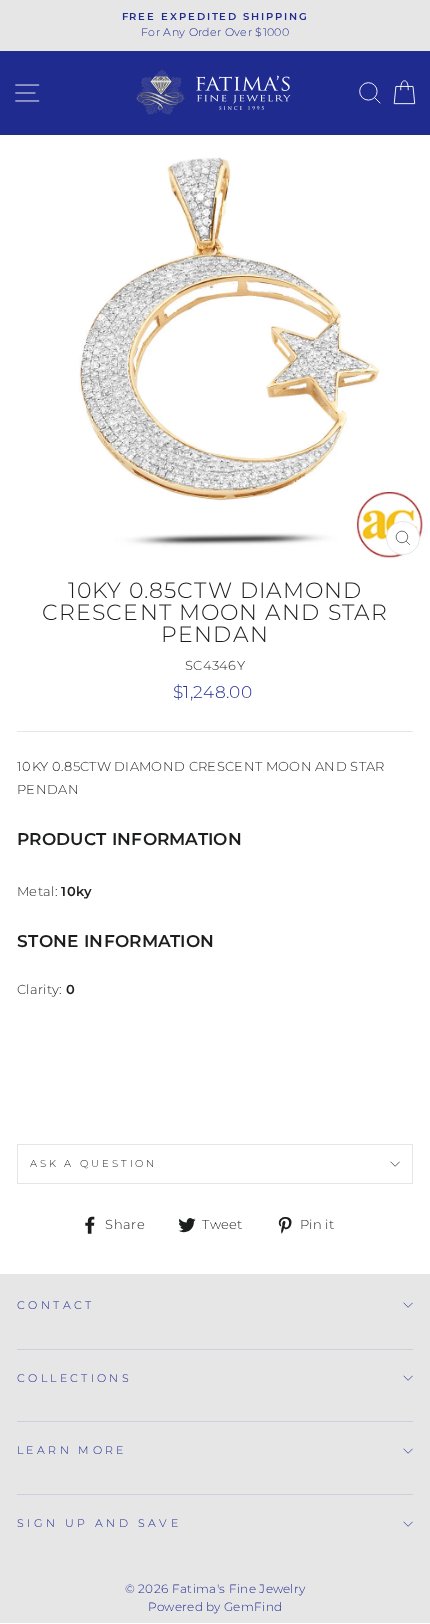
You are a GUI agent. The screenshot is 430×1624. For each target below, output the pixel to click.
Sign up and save (99, 1523)
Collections (74, 1378)
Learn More (72, 1450)
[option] (215, 25)
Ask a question (93, 1163)
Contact (56, 1305)
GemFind (253, 1606)
